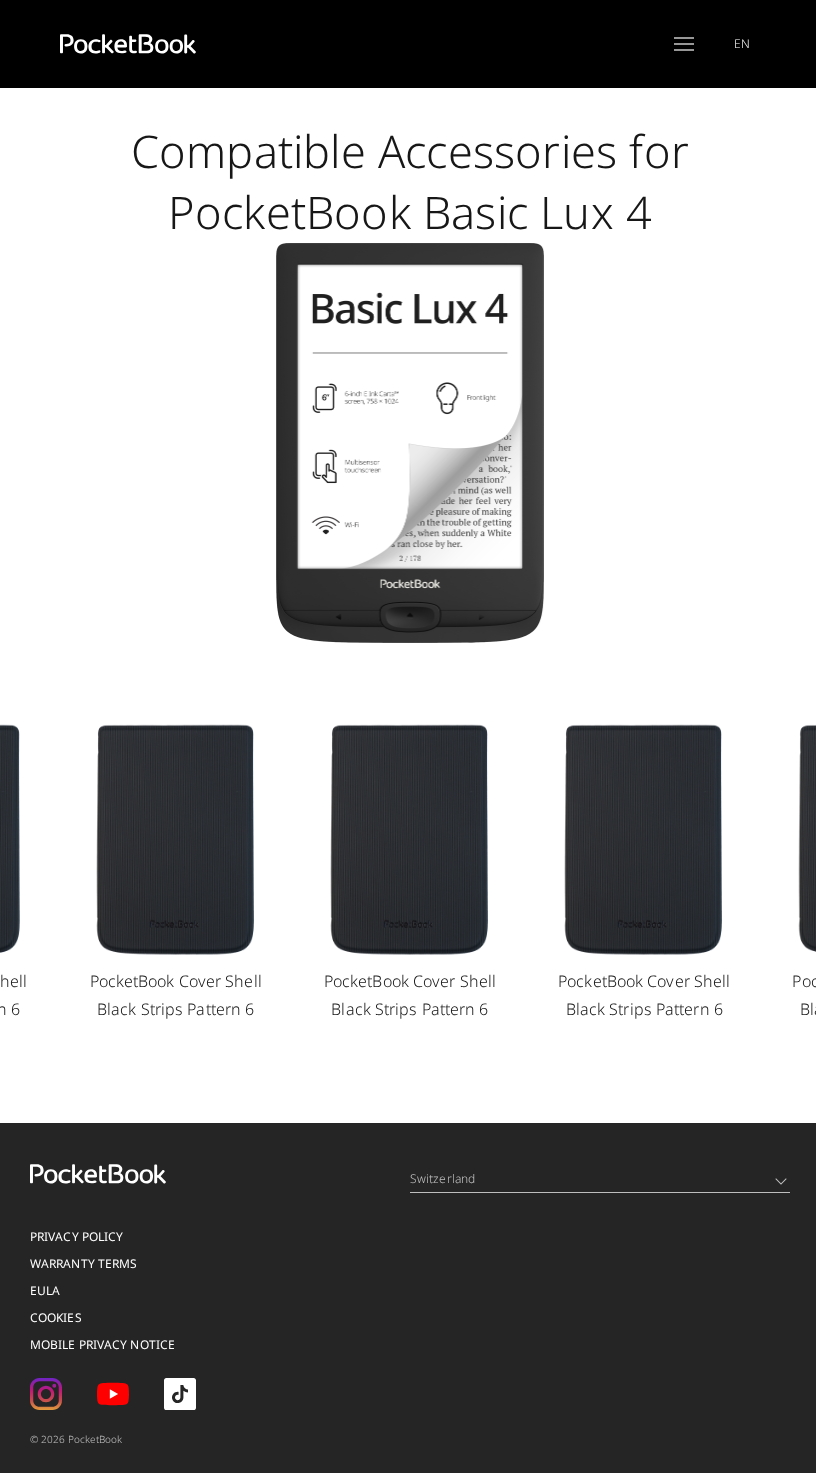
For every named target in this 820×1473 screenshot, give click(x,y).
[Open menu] (684, 44)
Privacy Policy (76, 1236)
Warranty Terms (83, 1263)
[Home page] (128, 44)
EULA (45, 1290)
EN (742, 43)
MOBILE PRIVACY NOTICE (102, 1344)
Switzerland (442, 1178)
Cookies (56, 1317)
